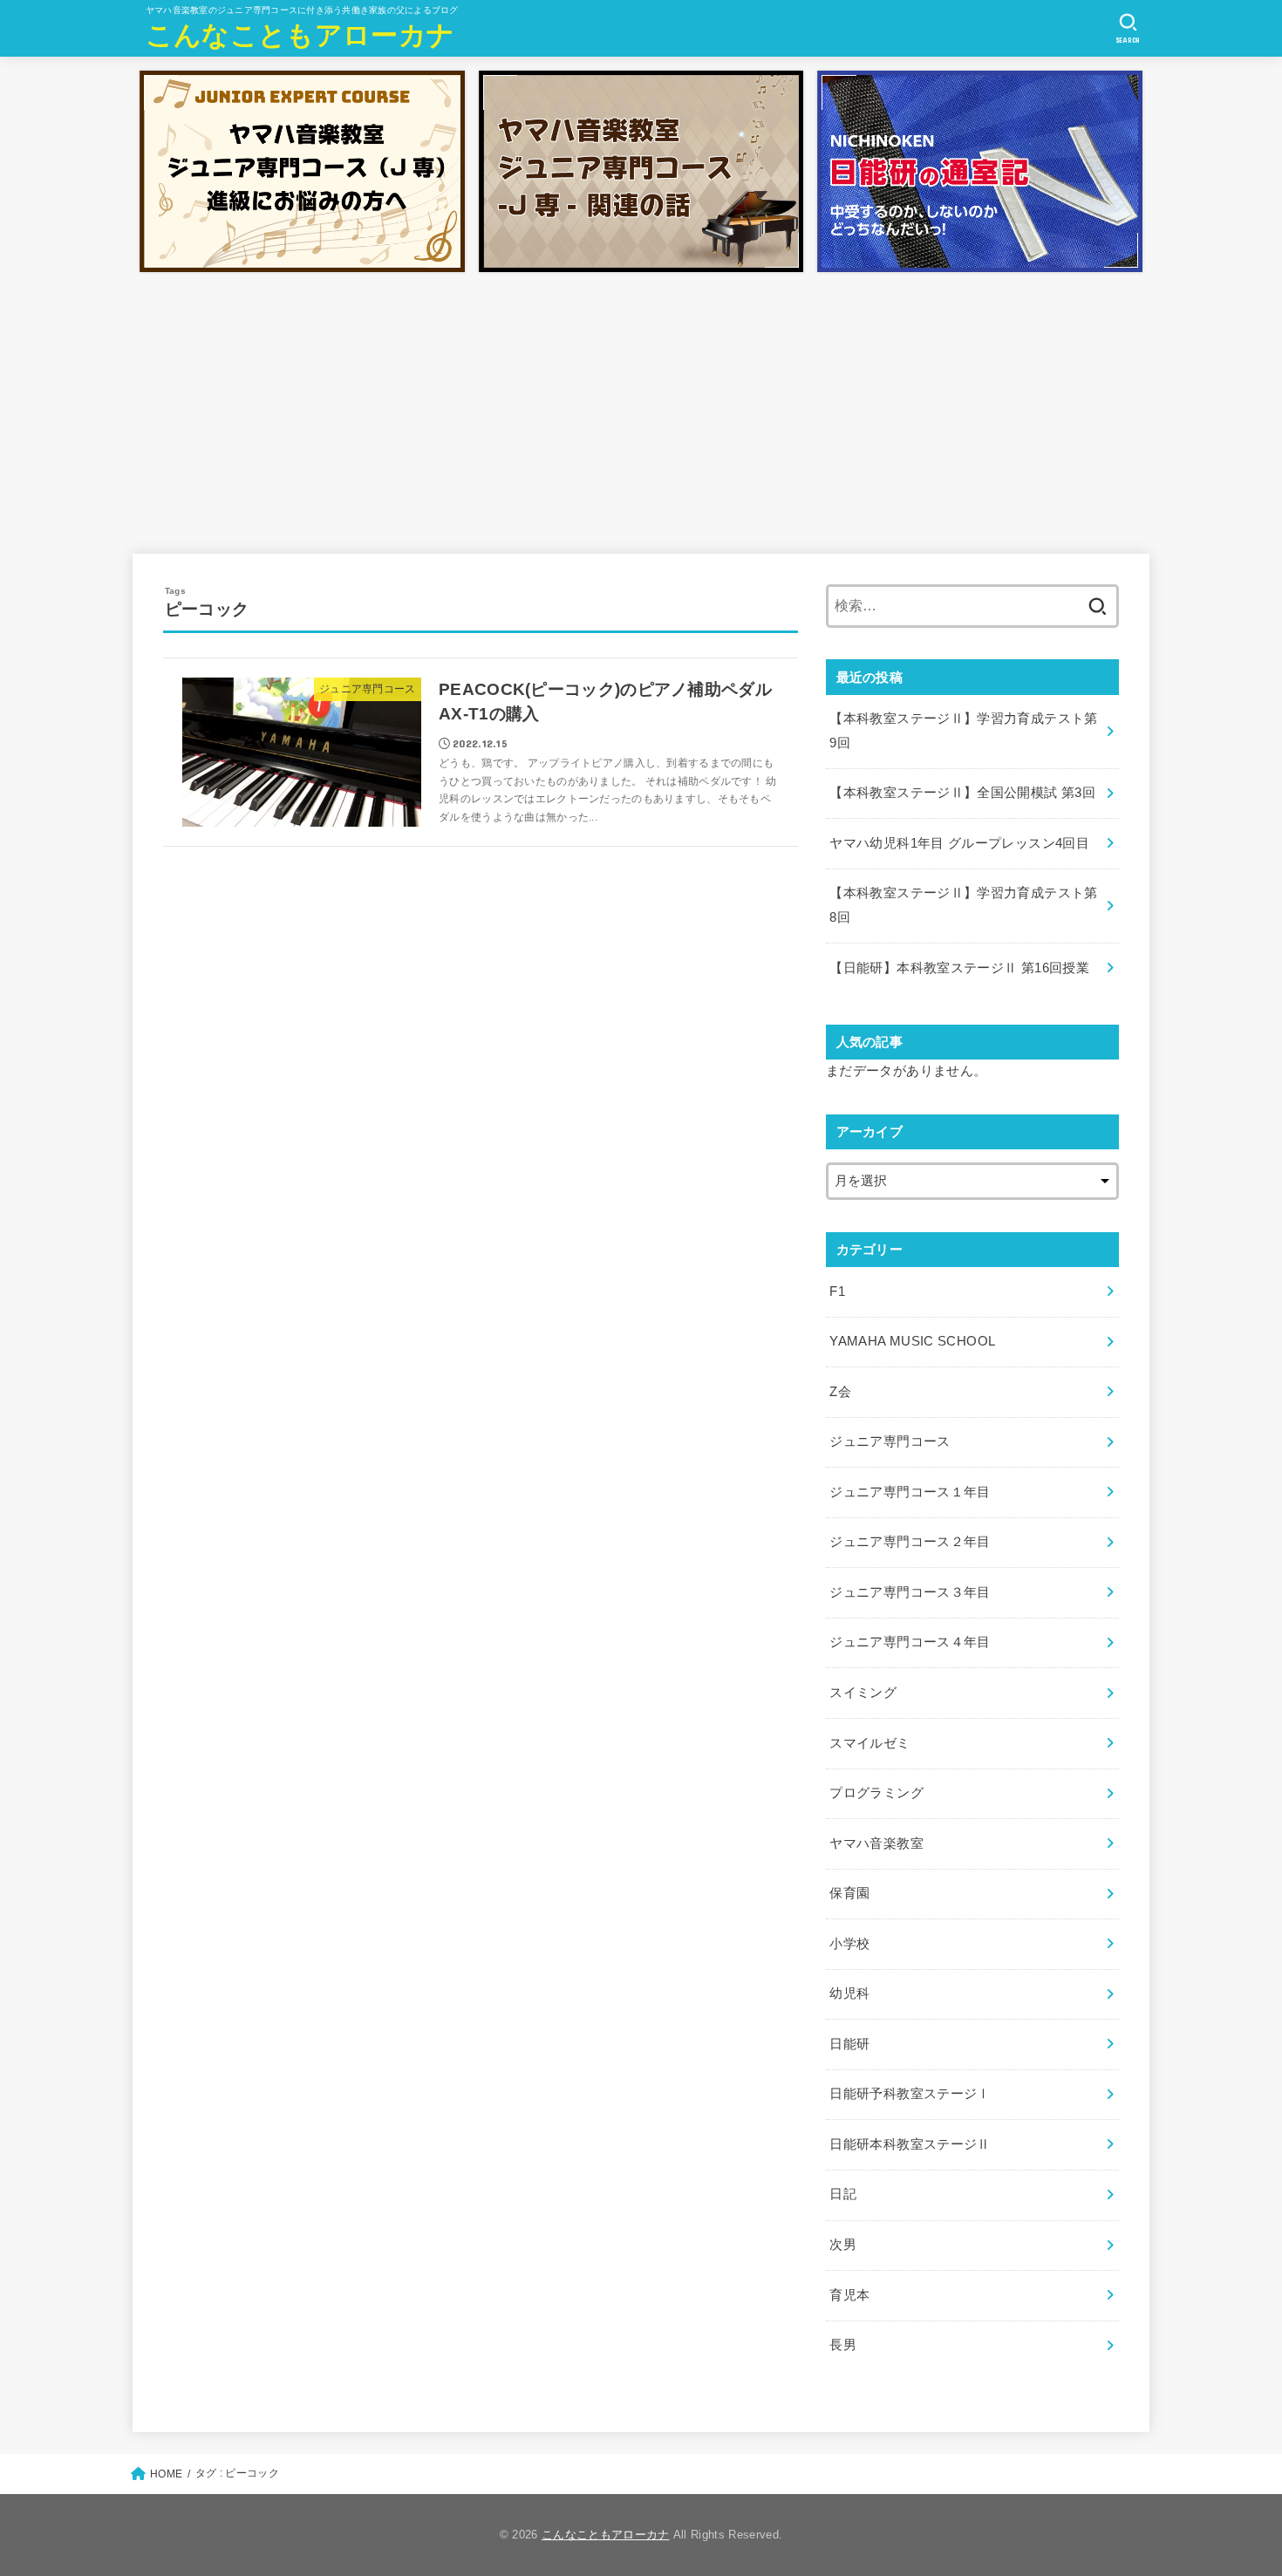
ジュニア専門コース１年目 (910, 1492)
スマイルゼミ (869, 1743)
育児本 (849, 2295)
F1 (837, 1291)
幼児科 (849, 1993)
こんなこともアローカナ (300, 35)
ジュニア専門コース (890, 1441)
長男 (843, 2345)
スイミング (863, 1693)
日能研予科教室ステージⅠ (910, 2094)
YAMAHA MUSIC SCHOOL (912, 1341)
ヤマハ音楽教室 (876, 1843)
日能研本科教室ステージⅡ (910, 2144)
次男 (843, 2245)
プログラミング (876, 1793)
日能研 (849, 2044)
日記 (843, 2194)
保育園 (849, 1893)
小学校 (849, 1944)
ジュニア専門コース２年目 (910, 1542)
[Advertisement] (641, 410)
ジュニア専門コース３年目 (910, 1592)
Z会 (840, 1392)
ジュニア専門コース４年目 (910, 1642)
